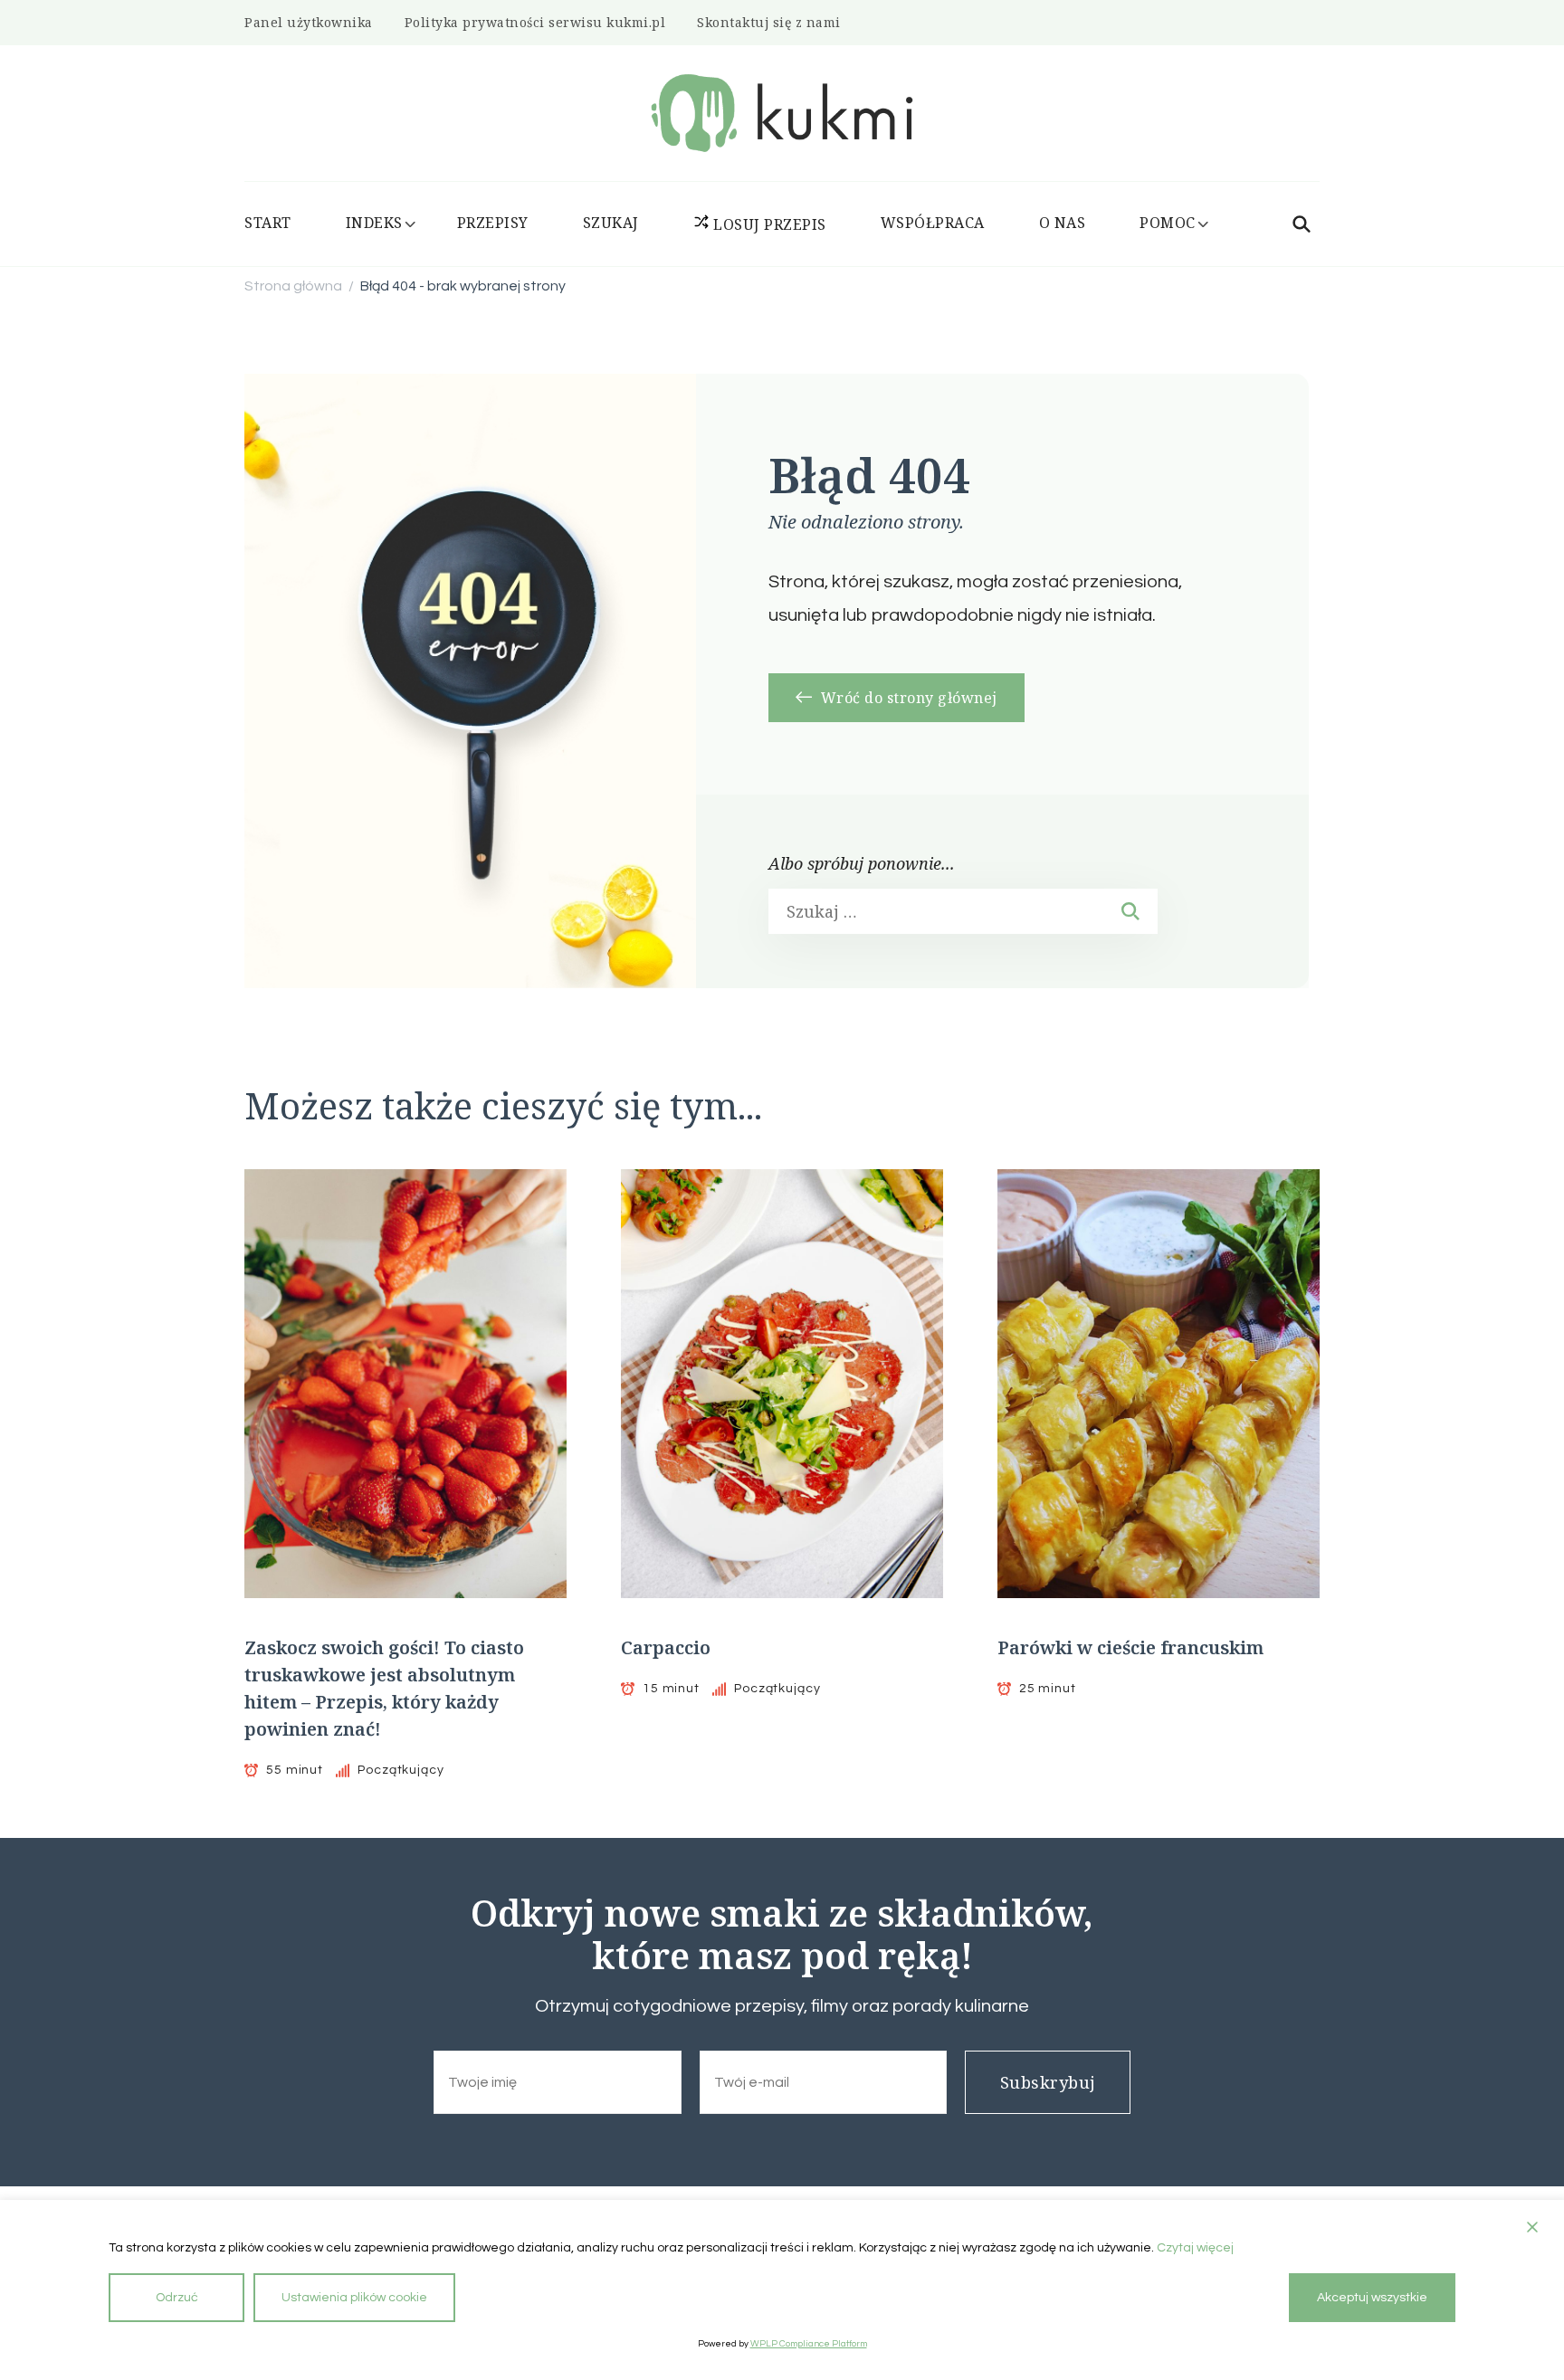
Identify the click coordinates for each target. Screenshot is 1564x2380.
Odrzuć (177, 2298)
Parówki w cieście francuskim (1130, 1647)
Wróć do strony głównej (907, 698)
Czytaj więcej (1195, 2248)
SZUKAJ (611, 223)
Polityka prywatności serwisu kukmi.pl (535, 22)
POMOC (1168, 223)
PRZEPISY (493, 223)
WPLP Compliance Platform (809, 2344)
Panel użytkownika (309, 22)
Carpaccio (666, 1647)
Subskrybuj (1048, 2082)
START (268, 223)
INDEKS (374, 223)
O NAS (1063, 223)
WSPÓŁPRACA (933, 223)
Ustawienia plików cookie (354, 2298)
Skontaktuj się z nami (769, 22)
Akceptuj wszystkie (1372, 2298)
